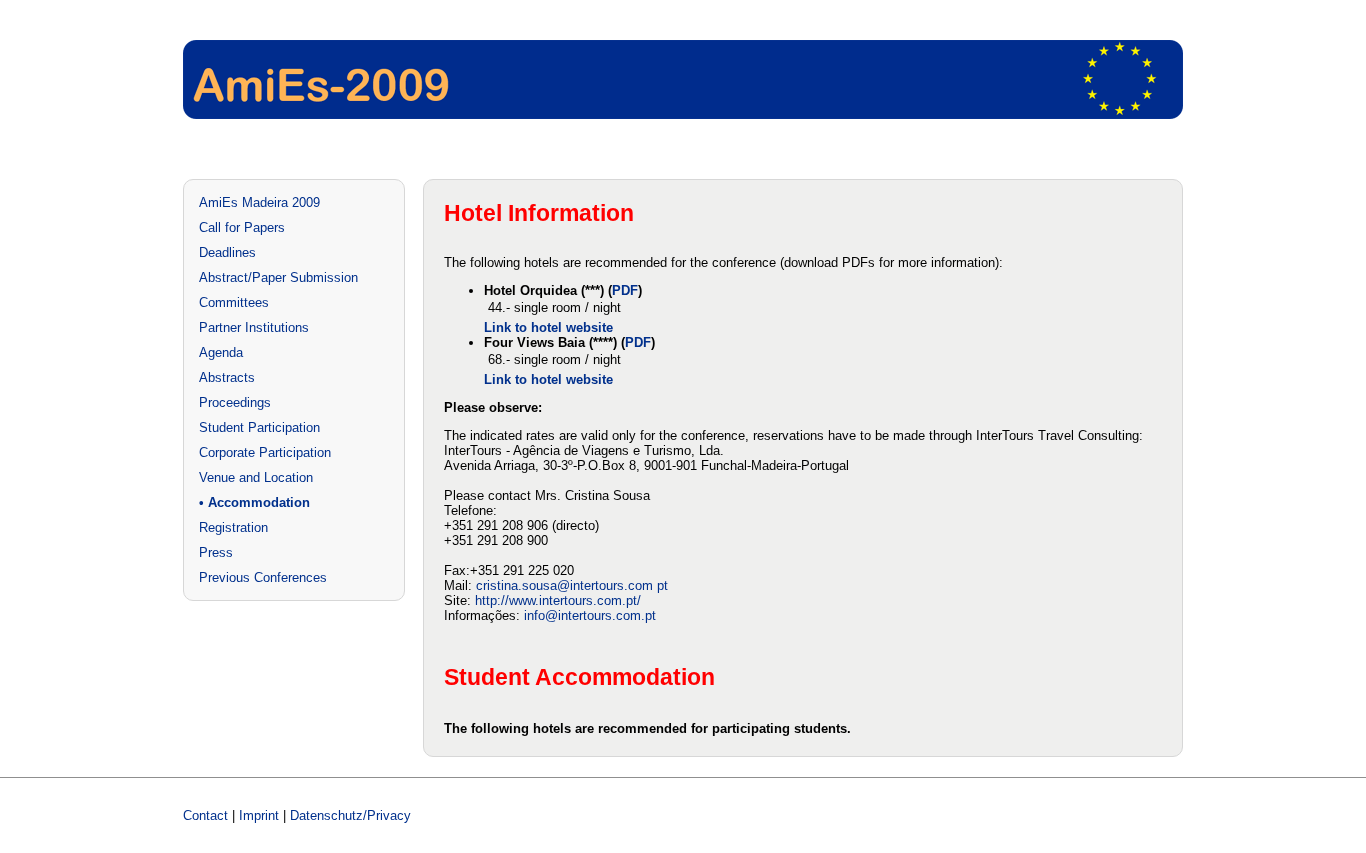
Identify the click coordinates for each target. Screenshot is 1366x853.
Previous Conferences (263, 577)
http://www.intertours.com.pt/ (558, 600)
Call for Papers (242, 227)
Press (216, 552)
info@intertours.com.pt (590, 615)
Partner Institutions (254, 327)
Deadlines (227, 252)
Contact (205, 815)
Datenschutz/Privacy (350, 815)
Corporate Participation (265, 452)
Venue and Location (256, 477)
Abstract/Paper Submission (278, 277)
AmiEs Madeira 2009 (259, 202)
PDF (625, 290)
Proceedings (235, 402)
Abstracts (227, 377)
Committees (234, 302)
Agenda (221, 352)
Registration (233, 527)
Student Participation (259, 427)
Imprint (259, 815)
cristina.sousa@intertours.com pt (572, 585)
